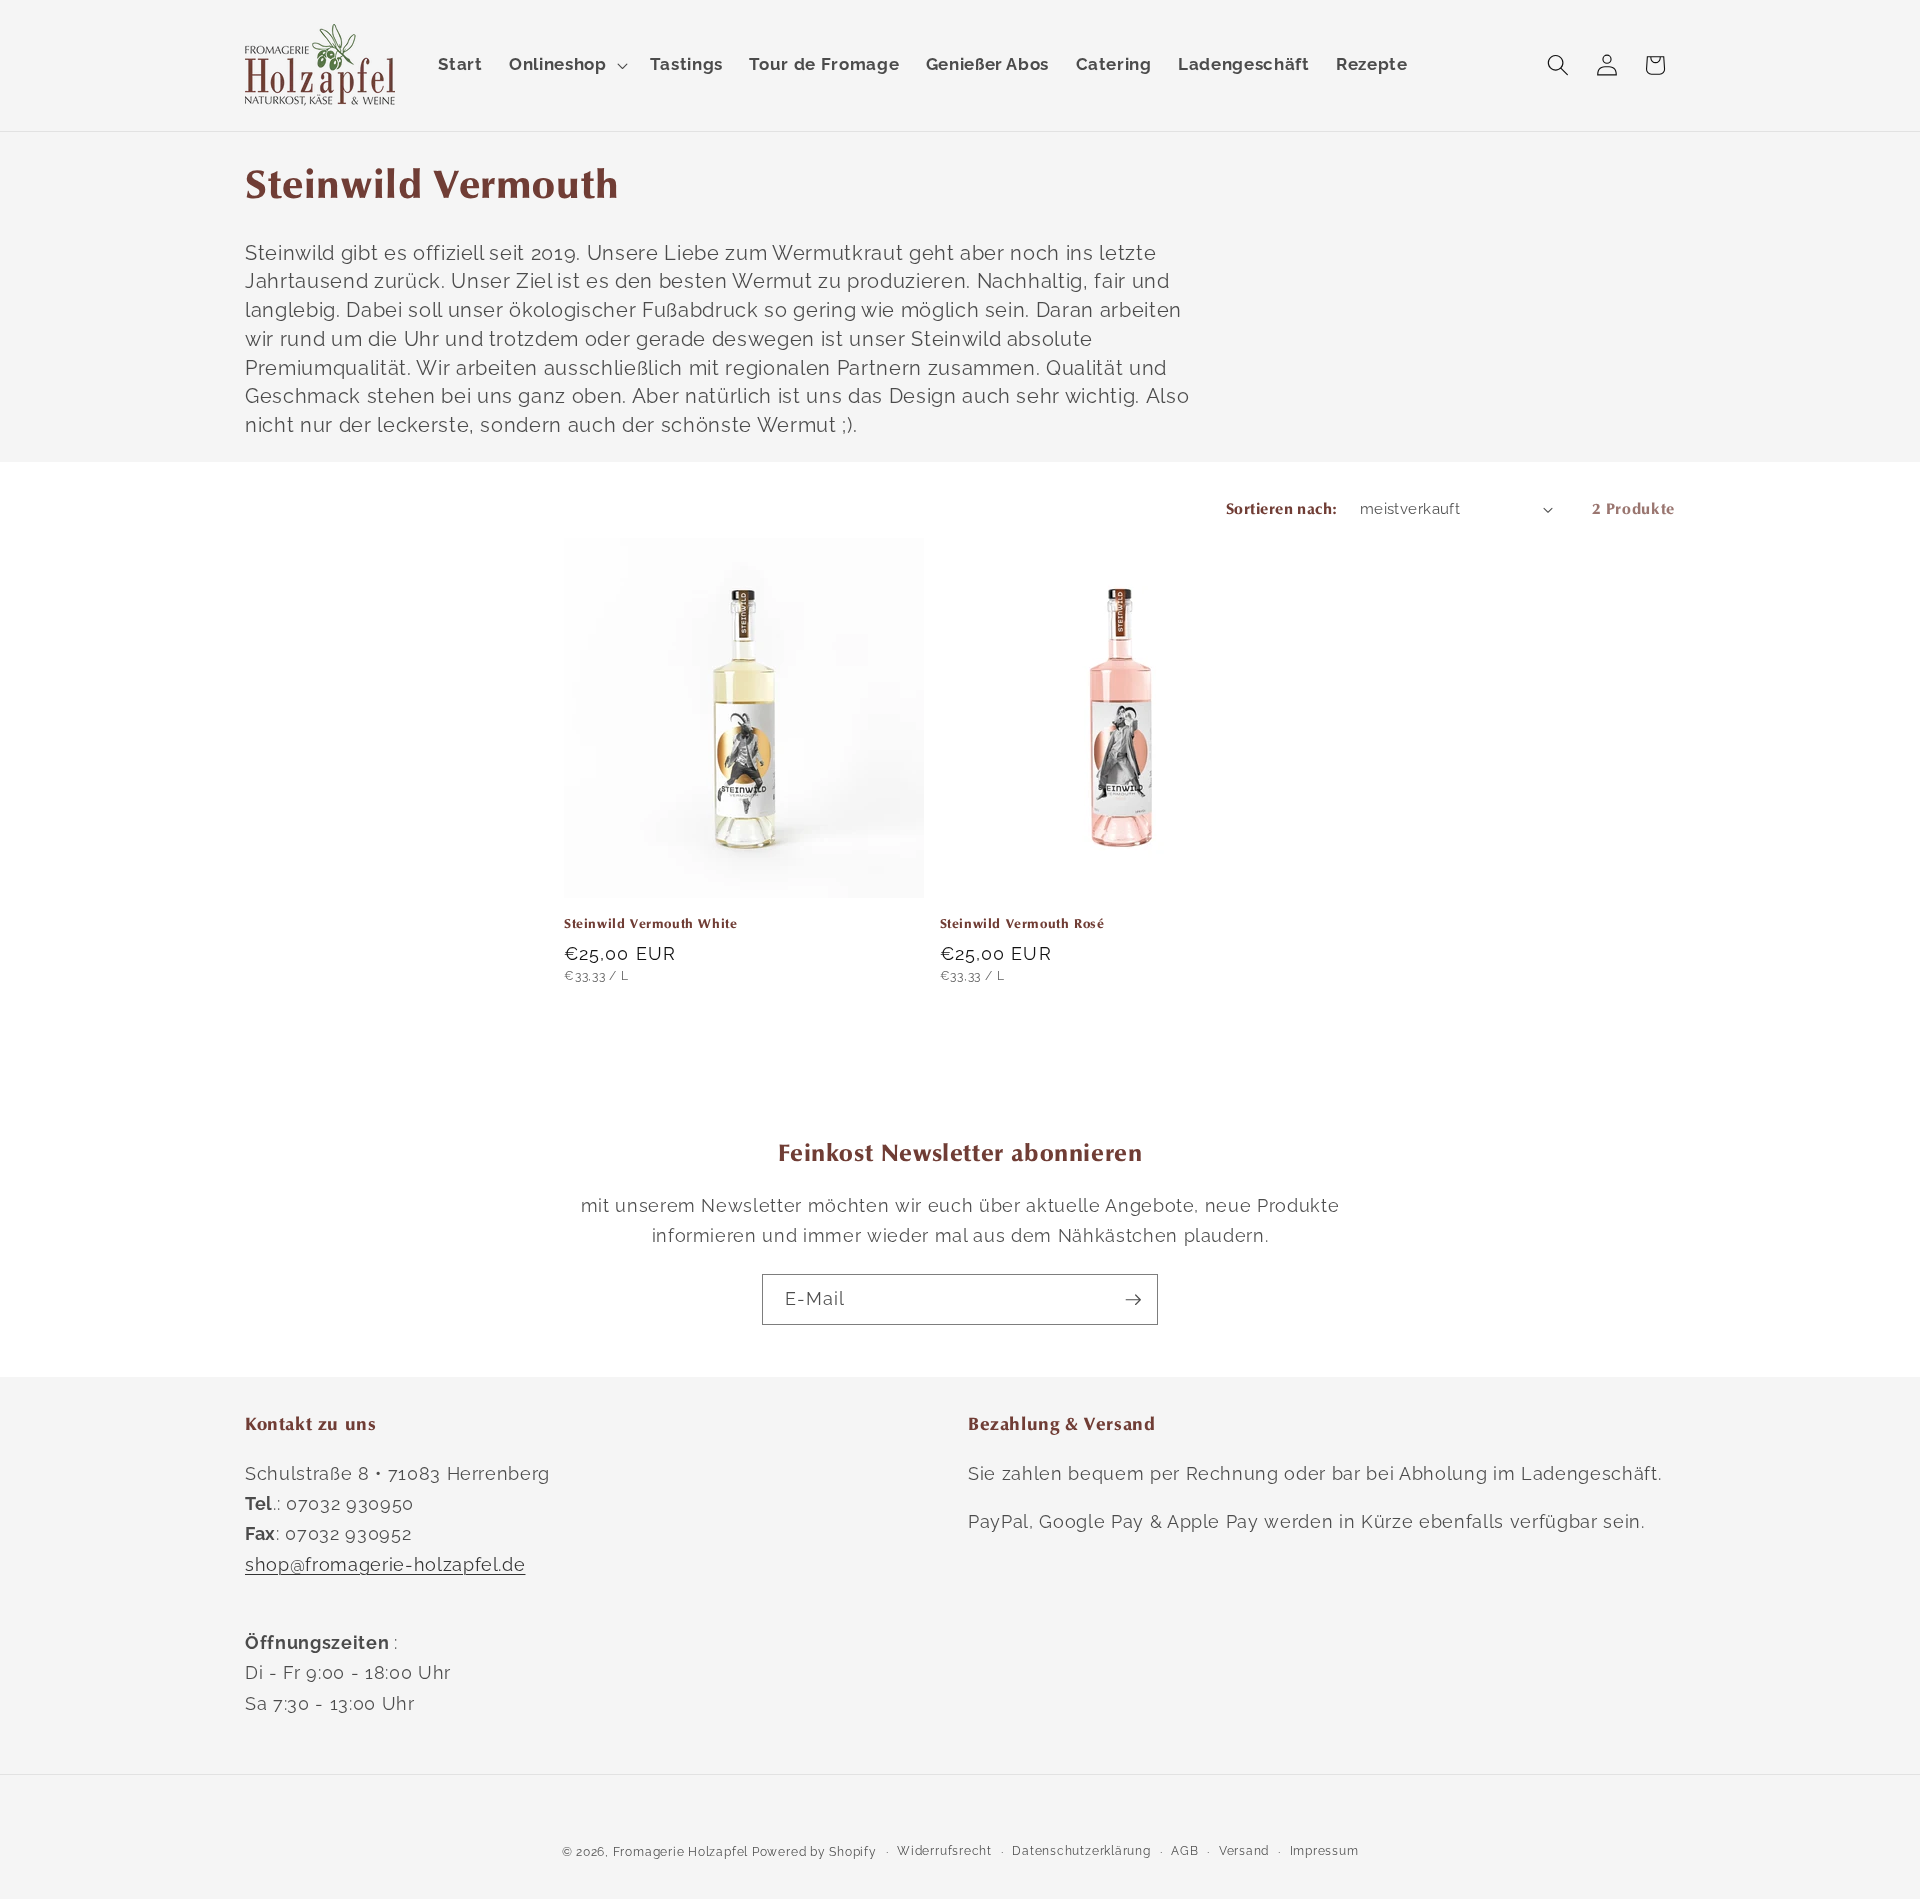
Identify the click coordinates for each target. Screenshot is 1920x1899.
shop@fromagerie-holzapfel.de (385, 1564)
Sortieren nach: (1282, 508)
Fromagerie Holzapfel (680, 1852)
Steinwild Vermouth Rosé (1022, 924)
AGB (1184, 1851)
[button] (566, 65)
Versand (1244, 1851)
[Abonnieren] (1133, 1300)
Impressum (1324, 1851)
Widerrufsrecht (944, 1851)
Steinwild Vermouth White (650, 924)
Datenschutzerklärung (1081, 1851)
